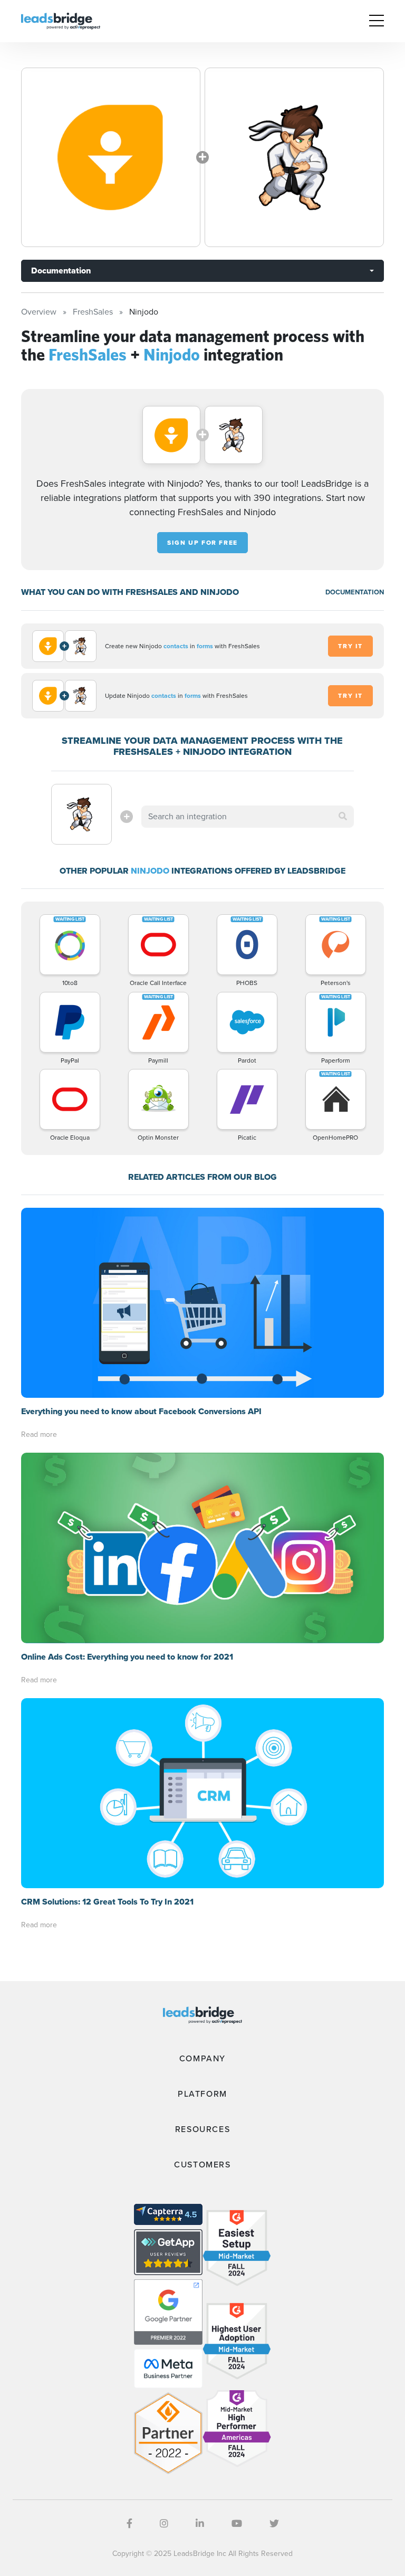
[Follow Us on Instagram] (164, 2524)
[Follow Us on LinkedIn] (200, 2524)
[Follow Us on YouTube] (237, 2524)
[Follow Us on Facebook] (129, 2524)
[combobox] (247, 817)
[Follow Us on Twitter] (274, 2524)
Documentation (61, 271)
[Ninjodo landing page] (294, 157)
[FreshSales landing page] (111, 157)
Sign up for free (202, 543)
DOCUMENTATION (355, 592)
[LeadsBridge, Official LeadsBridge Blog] (61, 20)
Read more (39, 1434)
